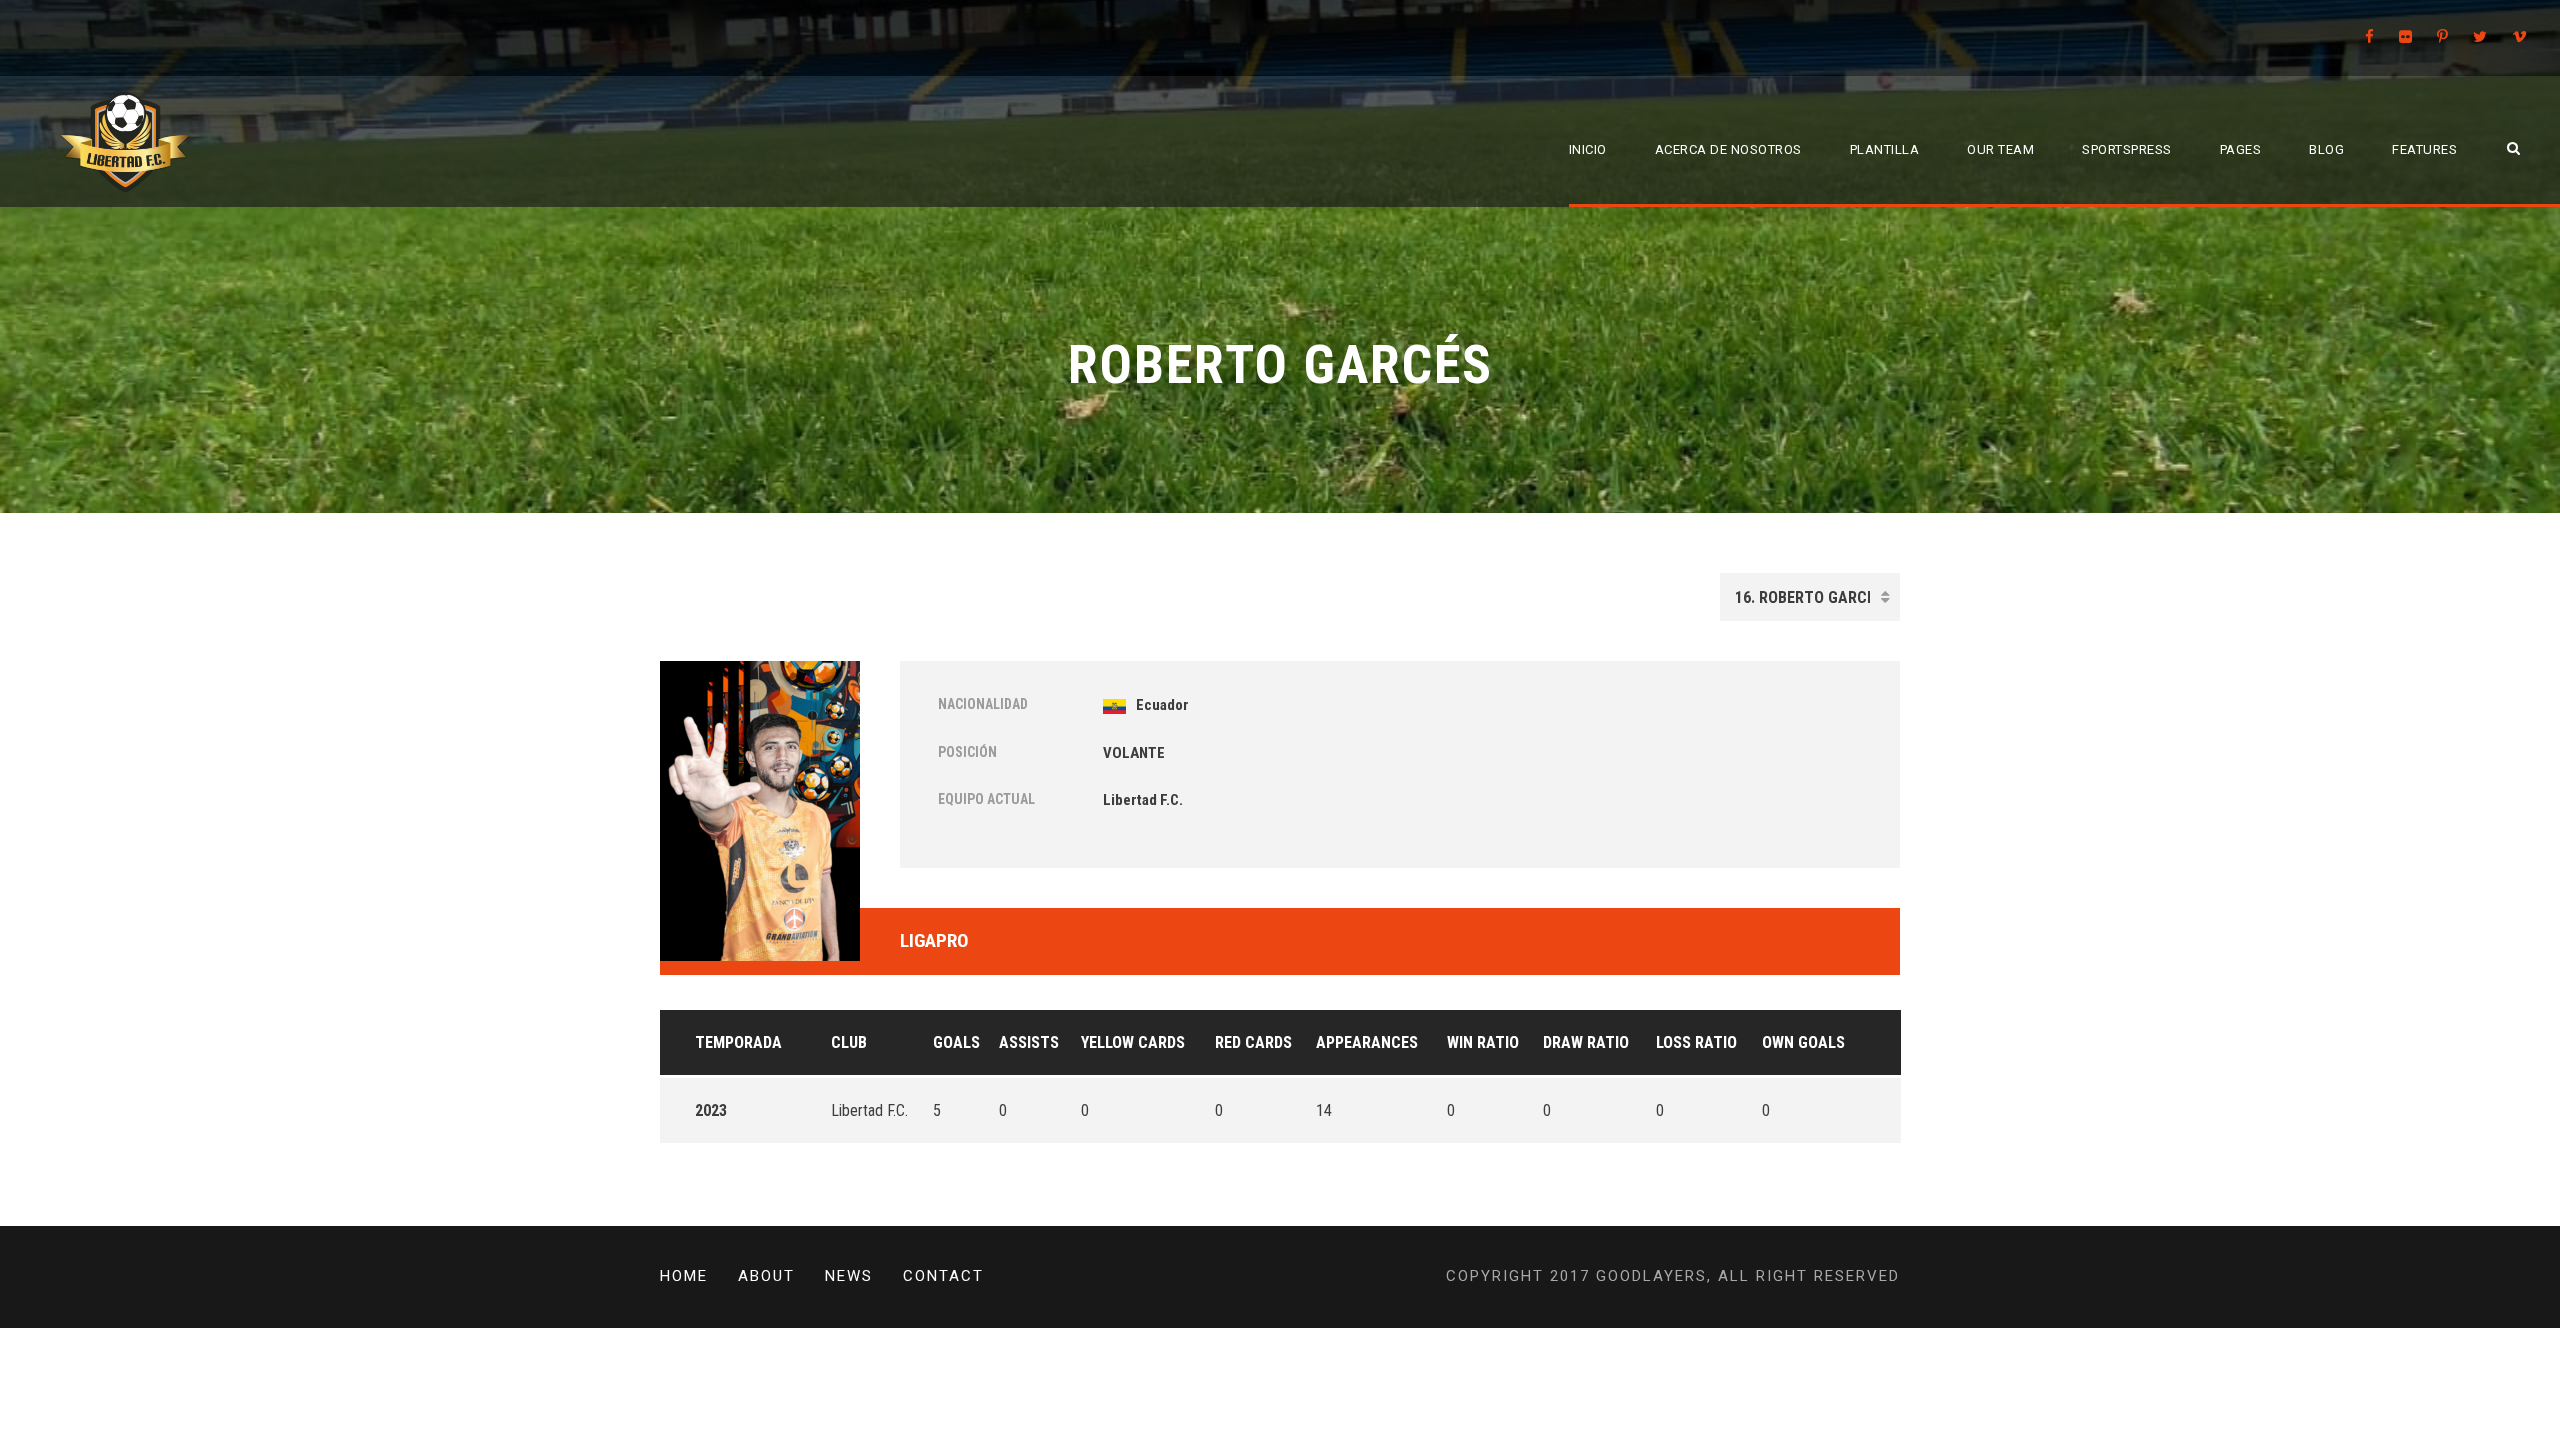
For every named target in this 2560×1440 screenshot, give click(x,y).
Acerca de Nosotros (1728, 149)
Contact (943, 1276)
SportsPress (2127, 149)
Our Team (2000, 149)
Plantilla (1885, 149)
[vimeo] (2519, 37)
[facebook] (2369, 37)
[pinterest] (2442, 37)
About (766, 1276)
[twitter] (2480, 37)
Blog (2326, 149)
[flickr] (2405, 37)
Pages (2241, 149)
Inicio (1588, 149)
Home (684, 1276)
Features (2424, 149)
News (849, 1276)
